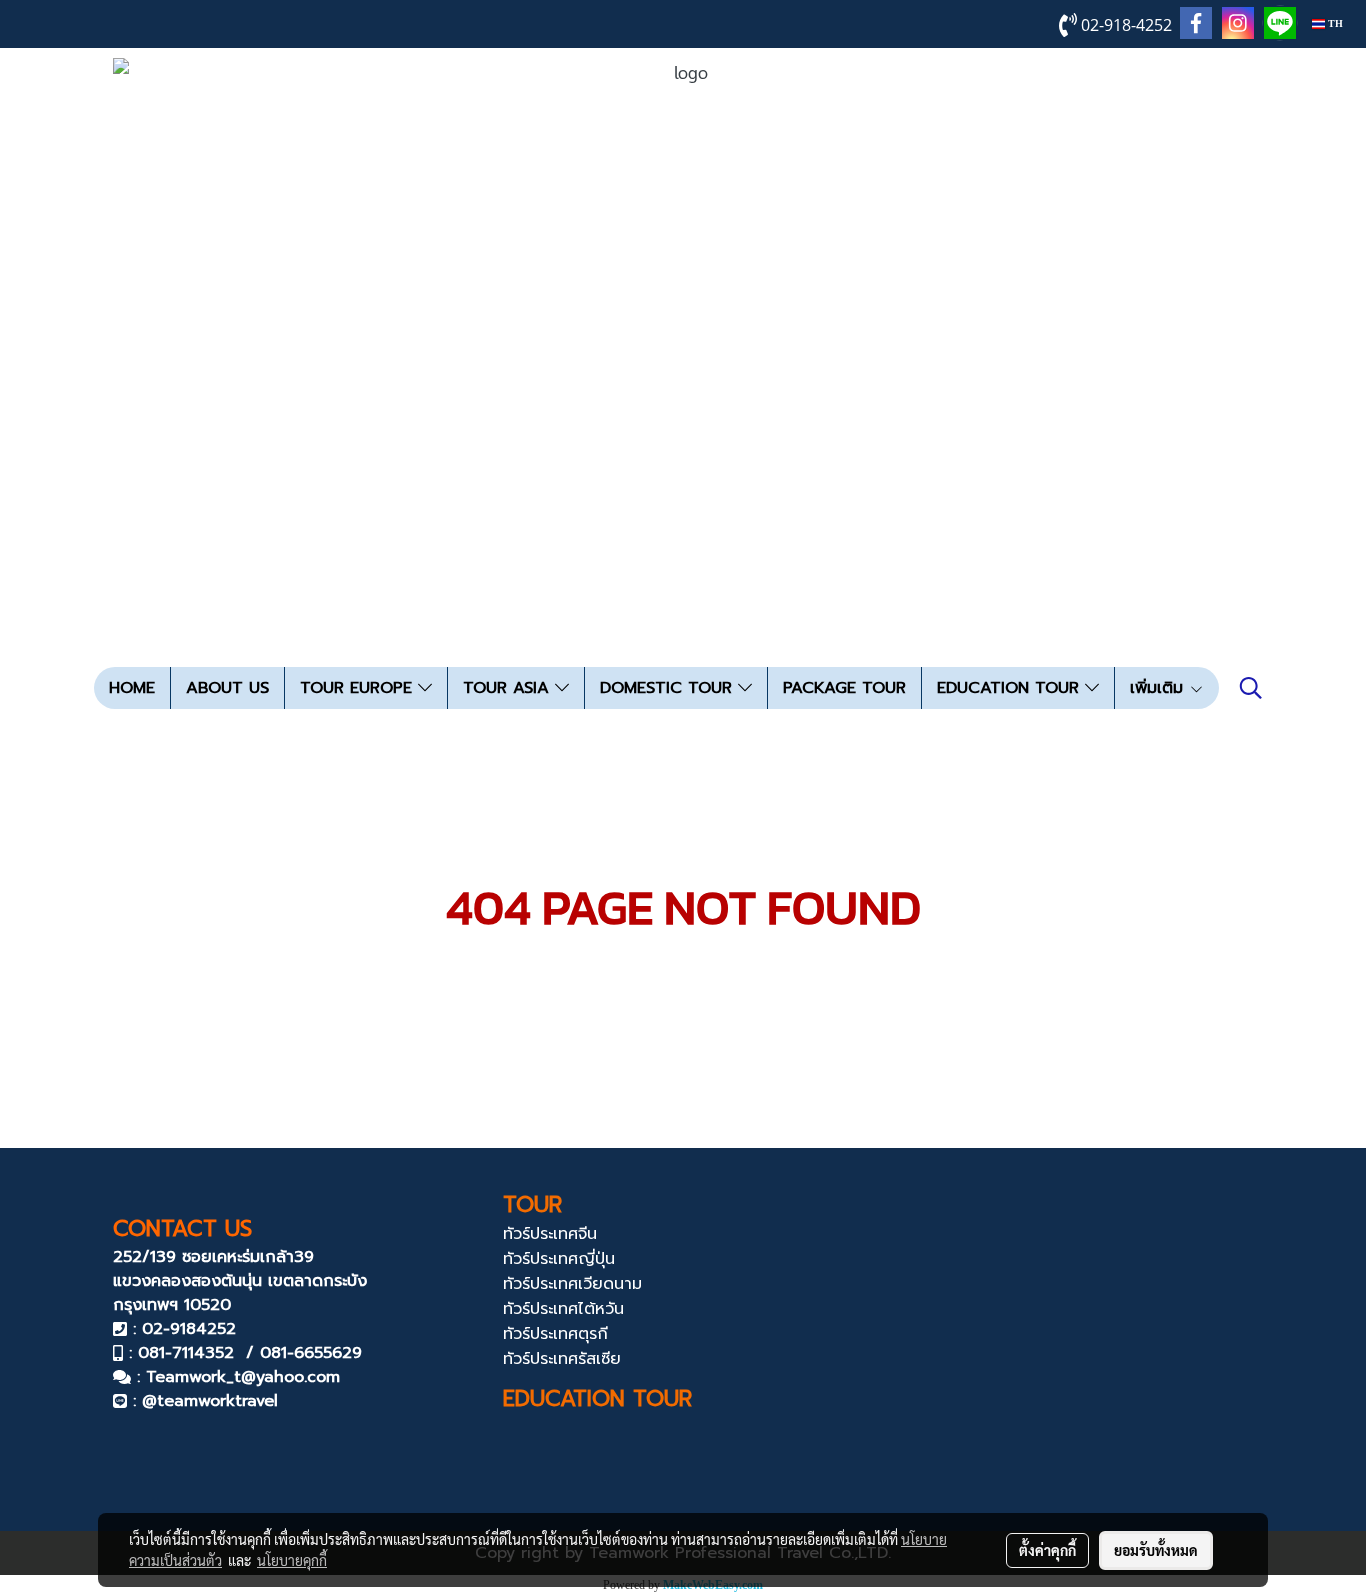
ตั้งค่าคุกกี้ (1047, 1550)
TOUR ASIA (509, 688)
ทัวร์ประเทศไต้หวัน (563, 1309)
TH (1334, 23)
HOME (132, 688)
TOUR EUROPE (359, 688)
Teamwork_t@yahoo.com (243, 1377)
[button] (1251, 688)
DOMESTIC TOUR (669, 688)
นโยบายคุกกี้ (292, 1560)
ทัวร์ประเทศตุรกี (555, 1334)
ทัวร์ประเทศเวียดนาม (572, 1284)
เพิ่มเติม (1159, 688)
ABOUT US (227, 688)
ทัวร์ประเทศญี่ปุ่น (559, 1259)
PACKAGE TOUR (844, 688)
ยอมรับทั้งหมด (1156, 1550)
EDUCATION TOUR (1011, 688)
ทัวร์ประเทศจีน (550, 1234)
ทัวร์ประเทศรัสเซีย (562, 1359)
